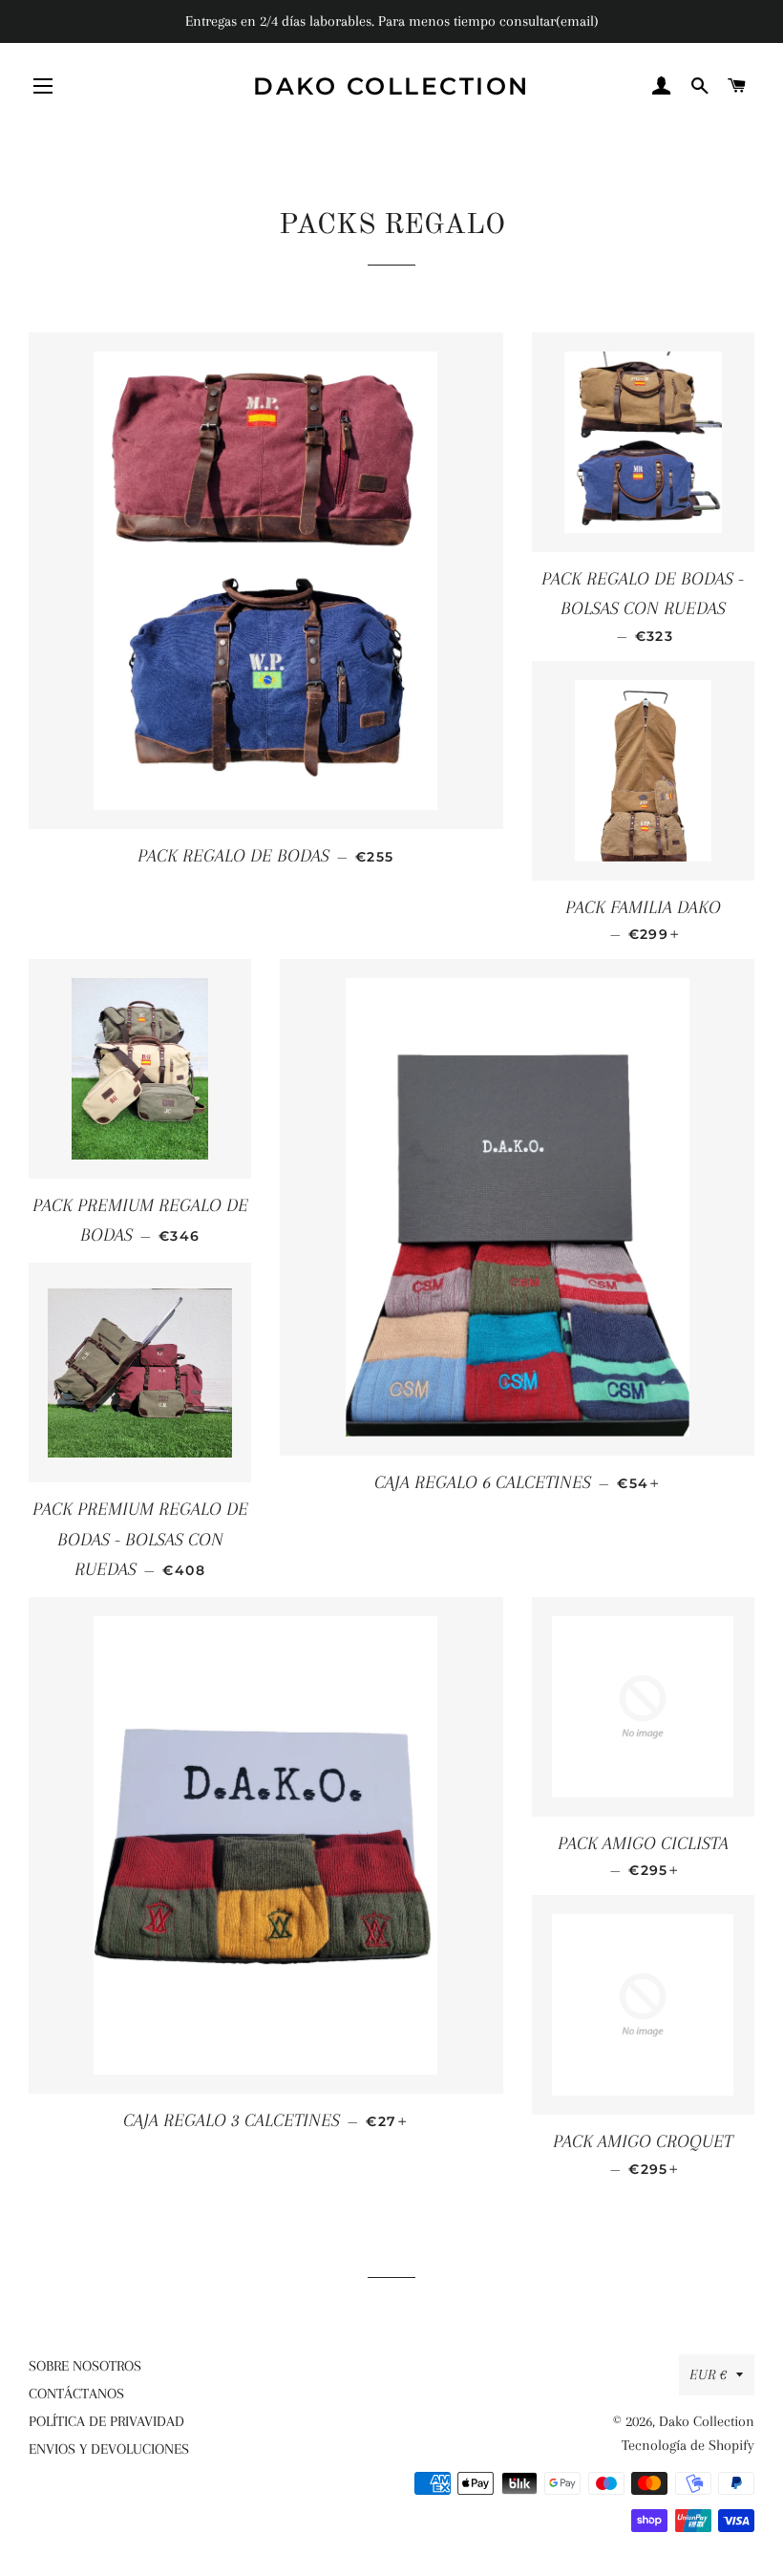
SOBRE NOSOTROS (85, 2366)
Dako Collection (391, 86)
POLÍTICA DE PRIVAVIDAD (106, 2421)
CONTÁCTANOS (76, 2394)
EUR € (708, 2374)
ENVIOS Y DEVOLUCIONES (109, 2449)
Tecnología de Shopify (688, 2445)
